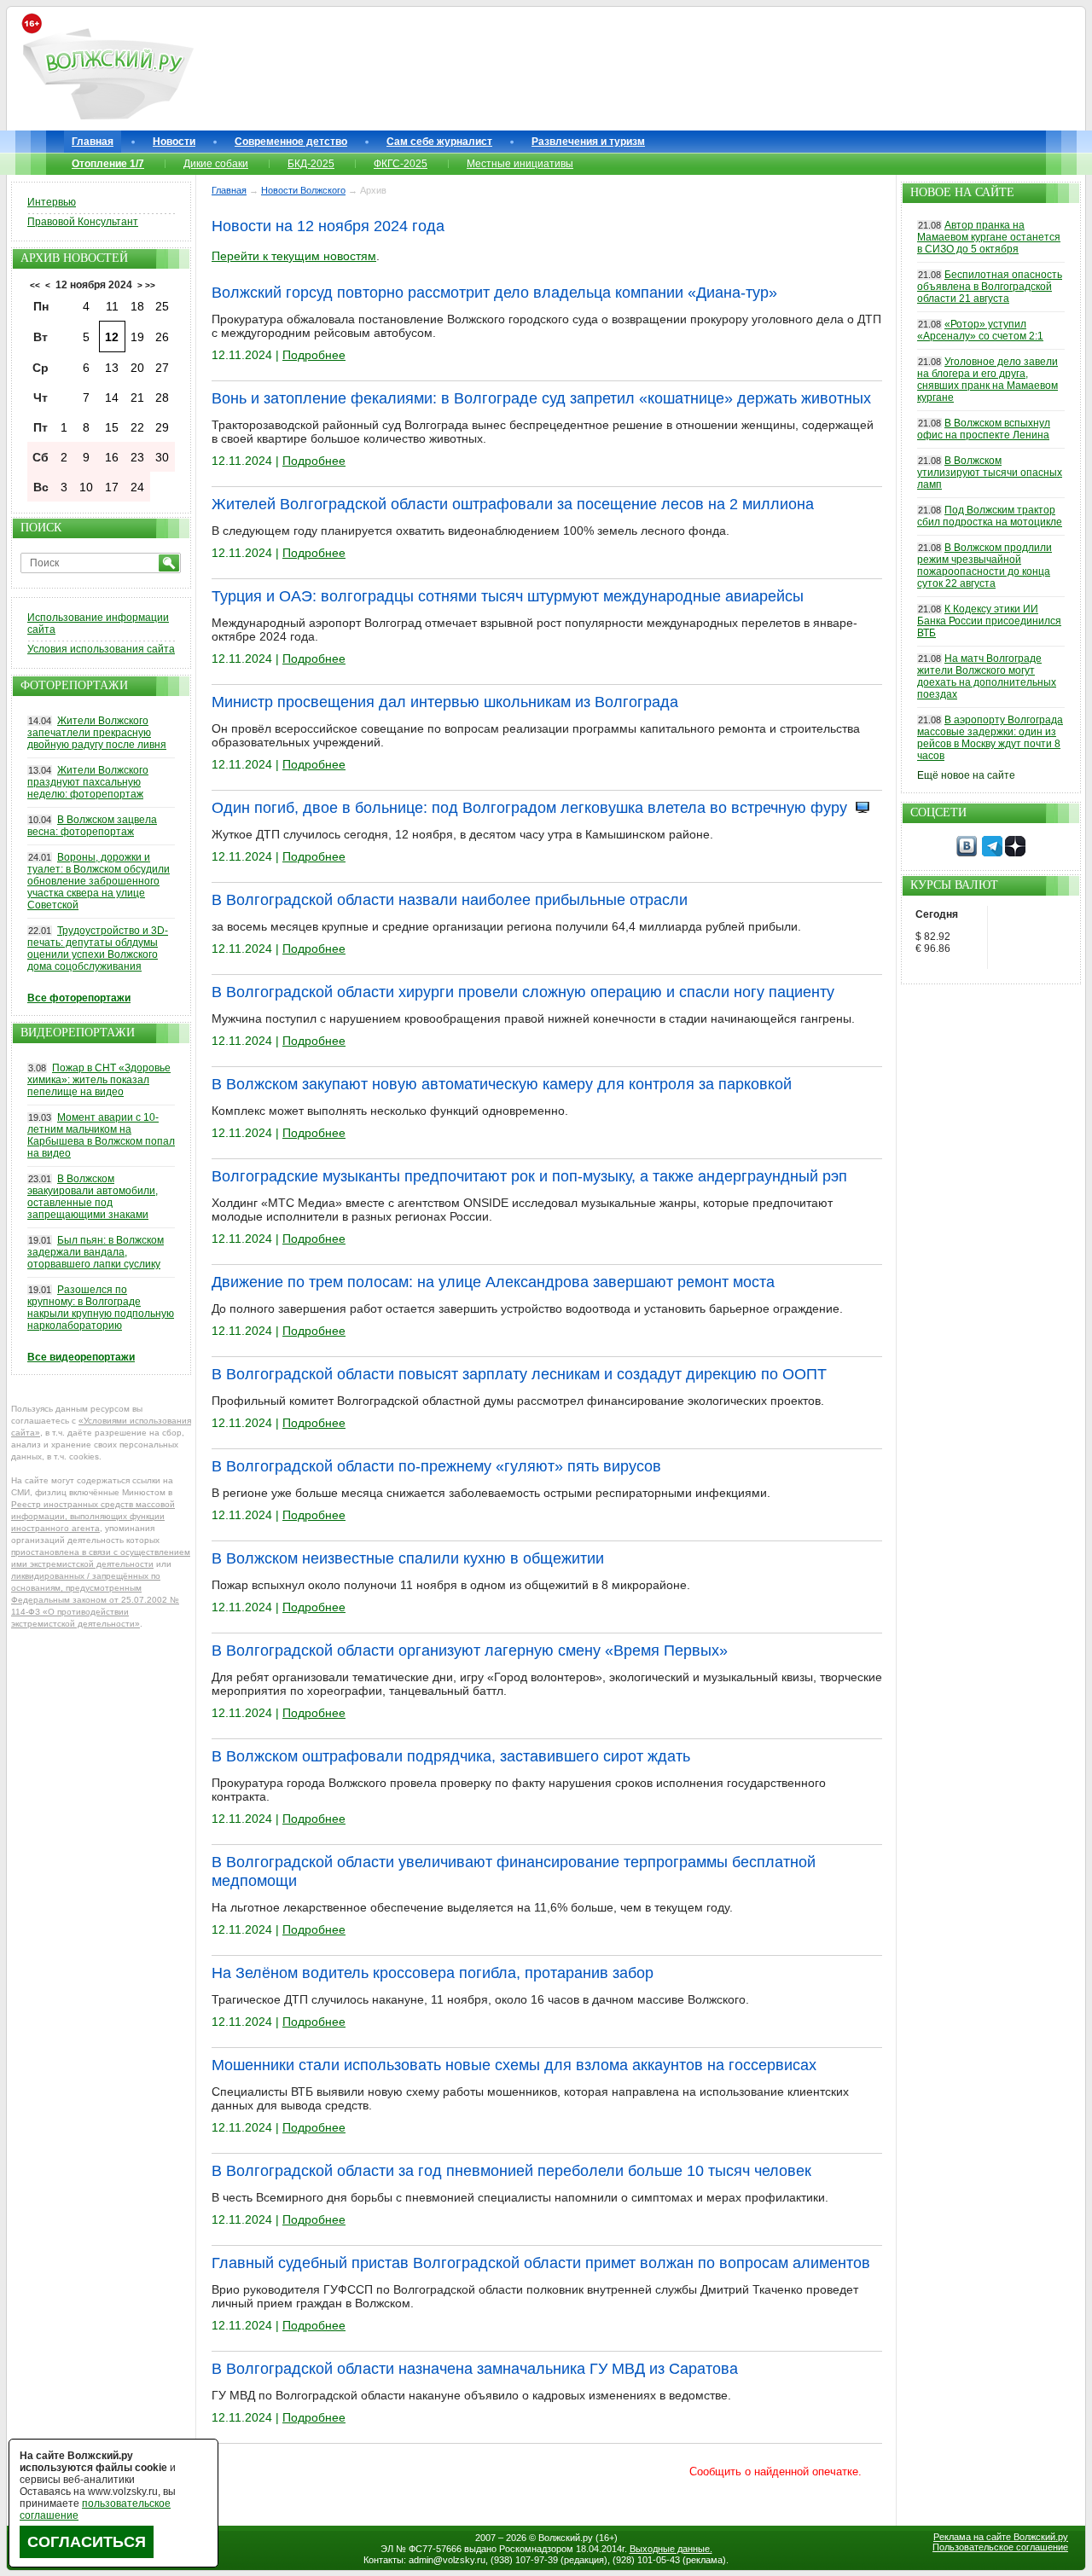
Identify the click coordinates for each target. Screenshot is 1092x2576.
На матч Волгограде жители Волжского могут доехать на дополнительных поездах (987, 676)
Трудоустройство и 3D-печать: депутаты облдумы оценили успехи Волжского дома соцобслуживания (98, 949)
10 (86, 487)
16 (112, 457)
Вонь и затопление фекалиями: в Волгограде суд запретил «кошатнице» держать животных (541, 398)
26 (162, 337)
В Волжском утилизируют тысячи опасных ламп (990, 473)
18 (137, 306)
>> (150, 285)
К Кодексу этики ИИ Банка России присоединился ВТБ (989, 621)
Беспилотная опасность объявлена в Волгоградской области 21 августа (990, 287)
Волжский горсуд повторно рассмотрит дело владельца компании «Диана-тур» (494, 293)
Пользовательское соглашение (1000, 2547)
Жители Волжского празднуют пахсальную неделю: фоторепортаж (88, 782)
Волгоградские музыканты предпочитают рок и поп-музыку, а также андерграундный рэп (529, 1176)
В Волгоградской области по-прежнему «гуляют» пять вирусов (436, 1466)
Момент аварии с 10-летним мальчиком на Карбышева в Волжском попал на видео (101, 1135)
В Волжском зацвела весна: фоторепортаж (92, 826)
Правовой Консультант (83, 222)
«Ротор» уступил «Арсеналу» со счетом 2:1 (980, 330)
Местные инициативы (520, 164)
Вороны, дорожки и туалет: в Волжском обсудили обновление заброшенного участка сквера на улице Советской (99, 881)
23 (137, 457)
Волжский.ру (566, 2538)
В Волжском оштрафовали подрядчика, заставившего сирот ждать (451, 1756)
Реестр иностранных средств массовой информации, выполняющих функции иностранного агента (93, 1516)
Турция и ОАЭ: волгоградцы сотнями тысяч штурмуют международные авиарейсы (508, 596)
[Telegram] (992, 853)
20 (137, 368)
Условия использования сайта (101, 649)
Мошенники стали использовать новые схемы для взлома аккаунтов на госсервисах (514, 2065)
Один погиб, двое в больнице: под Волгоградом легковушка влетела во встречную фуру (529, 808)
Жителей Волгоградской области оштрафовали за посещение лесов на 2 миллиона (513, 504)
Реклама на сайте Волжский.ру (1001, 2537)
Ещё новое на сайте (966, 775)
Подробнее (314, 355)
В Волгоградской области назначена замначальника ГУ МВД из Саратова (475, 2369)
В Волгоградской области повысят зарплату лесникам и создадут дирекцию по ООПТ (519, 1374)
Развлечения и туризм (588, 142)
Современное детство (291, 142)
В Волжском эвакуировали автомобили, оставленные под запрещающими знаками (93, 1197)
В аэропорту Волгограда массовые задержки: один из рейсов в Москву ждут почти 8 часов (990, 738)
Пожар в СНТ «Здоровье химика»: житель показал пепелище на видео (99, 1080)
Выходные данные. (671, 2549)
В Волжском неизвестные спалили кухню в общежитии (408, 1558)
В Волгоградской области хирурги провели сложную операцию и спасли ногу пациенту (523, 992)
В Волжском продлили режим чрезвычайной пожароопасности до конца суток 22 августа (985, 566)
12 (112, 337)
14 (112, 397)
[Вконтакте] (967, 853)
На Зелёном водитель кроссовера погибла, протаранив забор (433, 1973)
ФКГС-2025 (401, 164)
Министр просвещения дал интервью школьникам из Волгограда (445, 702)
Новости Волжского (303, 190)
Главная (93, 142)
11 (112, 306)
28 (162, 397)
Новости (174, 142)
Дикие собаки (216, 164)
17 (112, 487)
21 (137, 397)
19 (137, 337)
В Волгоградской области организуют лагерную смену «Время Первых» (470, 1651)
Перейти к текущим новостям (294, 256)
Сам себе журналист (439, 142)
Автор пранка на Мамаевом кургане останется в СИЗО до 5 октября (989, 237)
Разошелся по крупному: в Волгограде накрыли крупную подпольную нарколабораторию (101, 1308)
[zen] (1015, 853)
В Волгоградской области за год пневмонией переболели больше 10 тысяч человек (511, 2171)
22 (137, 427)
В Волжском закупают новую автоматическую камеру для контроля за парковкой (502, 1084)
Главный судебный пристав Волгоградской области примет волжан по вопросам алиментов (541, 2263)
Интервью (52, 202)
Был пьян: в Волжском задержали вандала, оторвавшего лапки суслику (96, 1252)
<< (35, 285)
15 (112, 427)
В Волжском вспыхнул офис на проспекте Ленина (984, 429)
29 (162, 427)
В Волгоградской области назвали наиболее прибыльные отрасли (450, 900)
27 (162, 368)
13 (112, 368)
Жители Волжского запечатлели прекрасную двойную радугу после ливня (97, 733)
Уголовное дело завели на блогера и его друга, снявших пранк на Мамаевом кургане (987, 380)
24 (137, 487)
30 (162, 457)
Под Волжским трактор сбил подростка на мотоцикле (990, 516)
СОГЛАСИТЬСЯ (87, 2542)
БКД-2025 (311, 164)
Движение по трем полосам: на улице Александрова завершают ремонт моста (493, 1282)
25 (162, 306)
